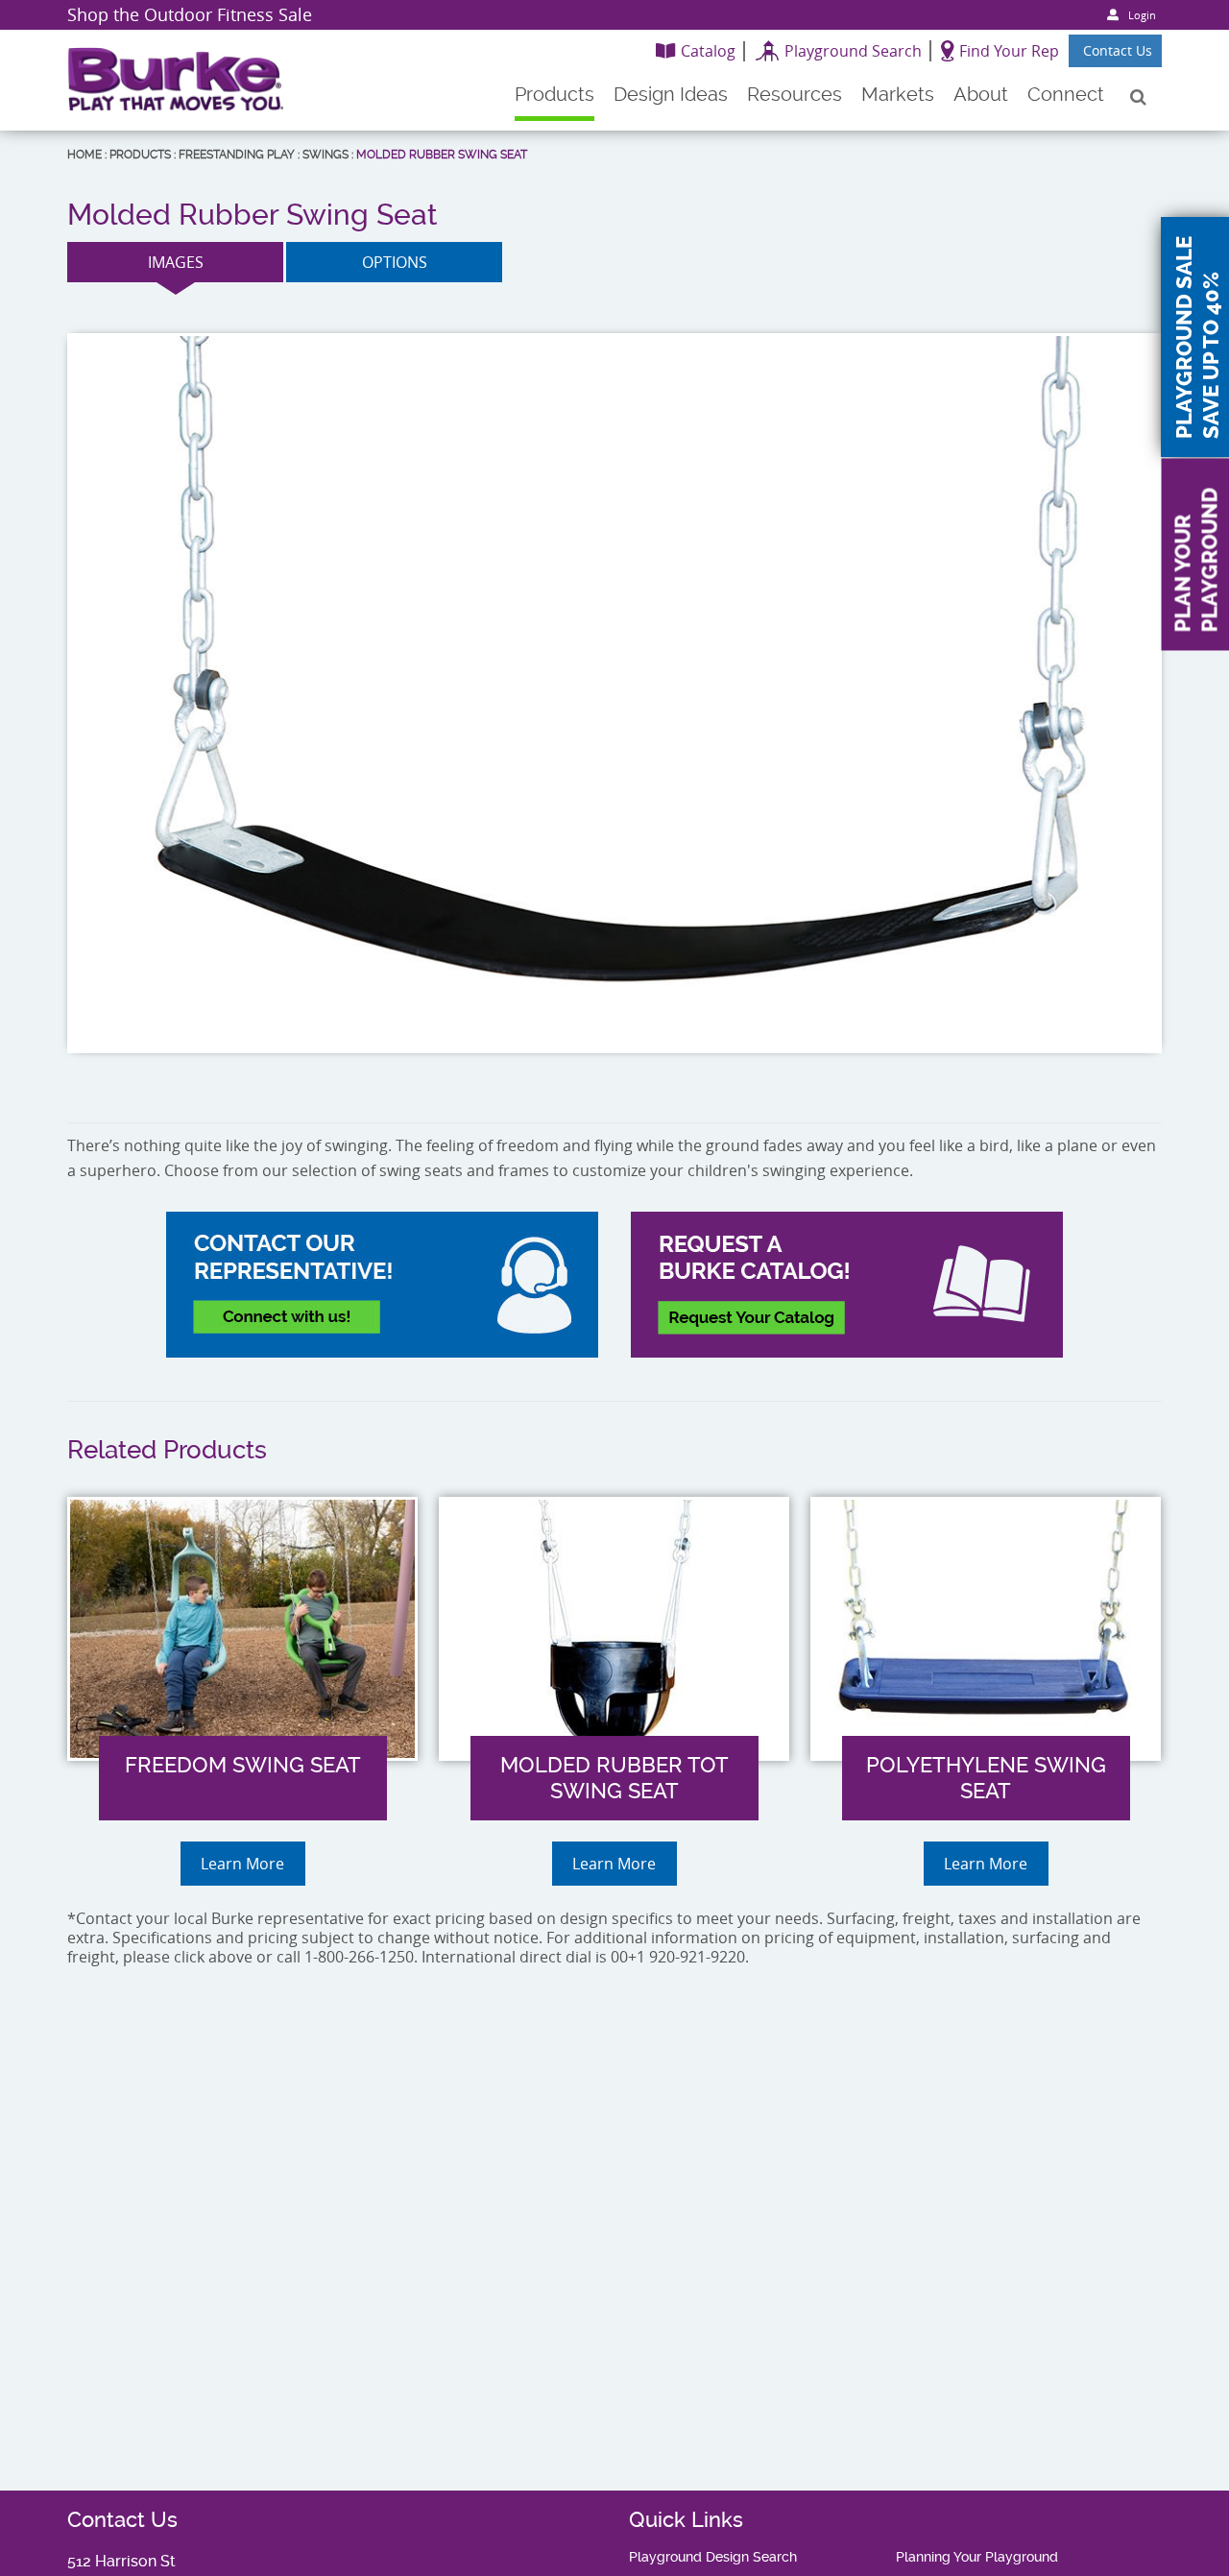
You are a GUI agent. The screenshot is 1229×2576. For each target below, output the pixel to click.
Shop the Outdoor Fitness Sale (190, 14)
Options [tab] (395, 262)
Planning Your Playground (977, 2557)
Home (84, 155)
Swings (325, 155)
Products (140, 155)
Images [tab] (176, 262)
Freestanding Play (237, 155)
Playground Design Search (713, 2557)
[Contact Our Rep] (382, 1285)
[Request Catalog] (847, 1285)
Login (1142, 15)
